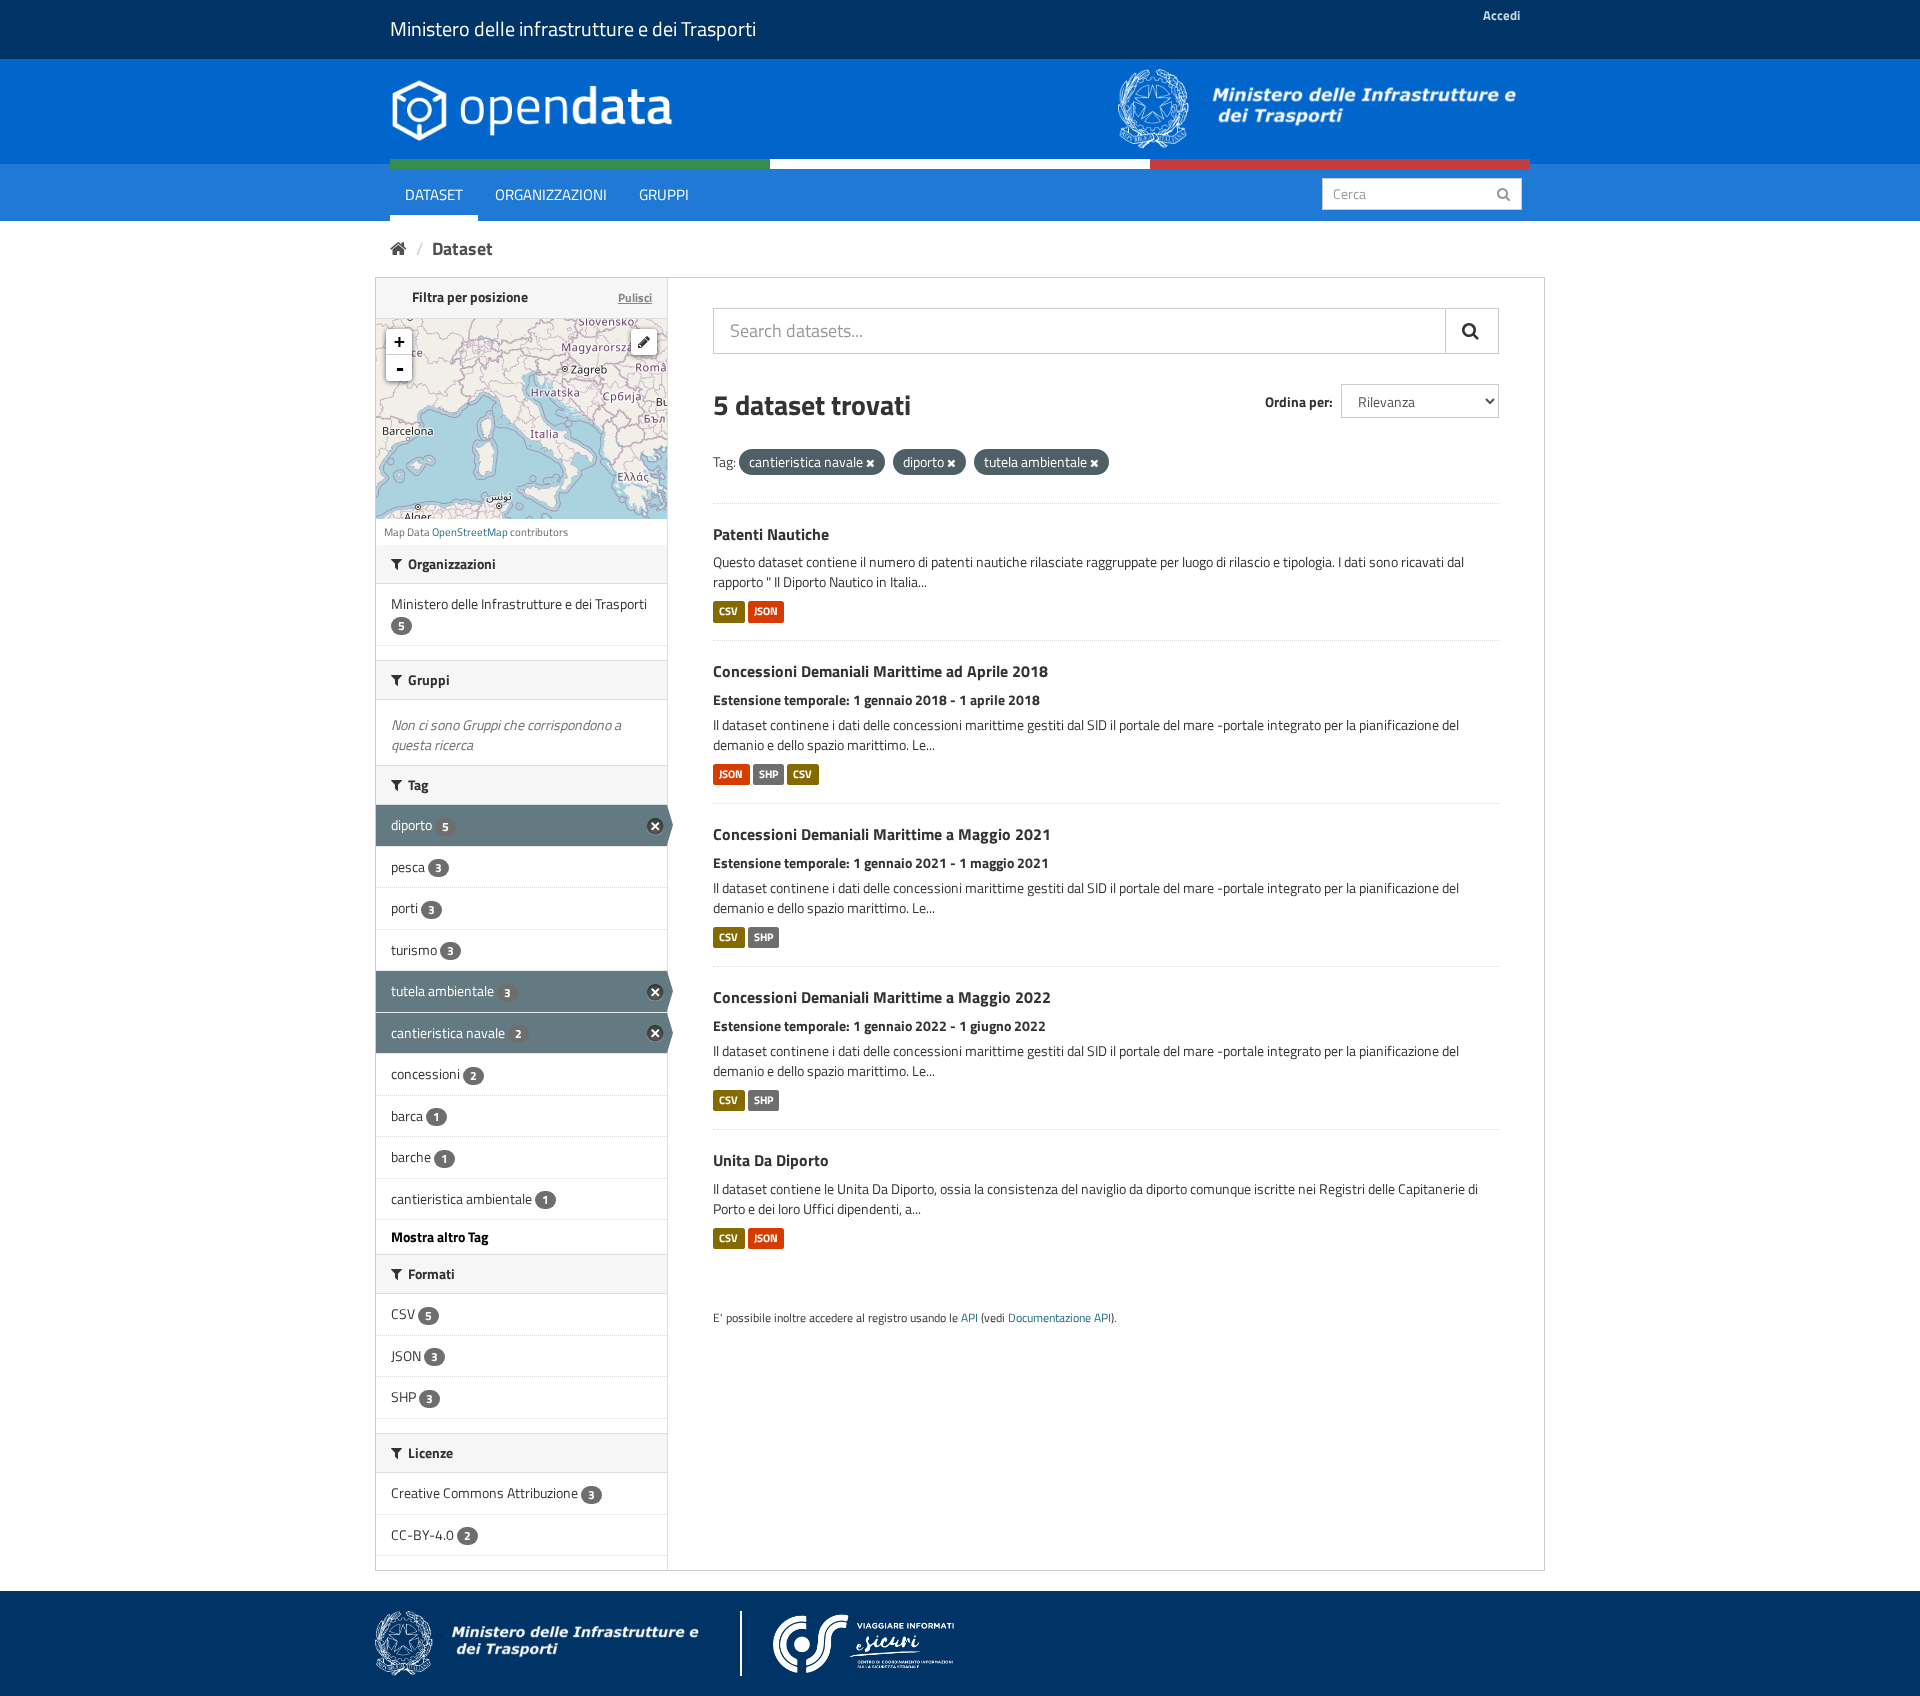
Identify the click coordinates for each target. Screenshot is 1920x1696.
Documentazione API (1059, 1318)
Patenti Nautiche (771, 534)
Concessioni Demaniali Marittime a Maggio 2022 (882, 997)
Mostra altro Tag (439, 1236)
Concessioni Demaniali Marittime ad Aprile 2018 (880, 671)
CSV (728, 611)
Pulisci (635, 297)
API (969, 1318)
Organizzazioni (551, 194)
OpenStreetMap (470, 532)
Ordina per (1297, 401)
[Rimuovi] (870, 463)
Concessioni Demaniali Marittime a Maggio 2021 (882, 834)
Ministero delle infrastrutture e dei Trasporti (573, 28)
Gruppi (664, 194)
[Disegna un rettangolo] (644, 342)
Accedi (1501, 15)
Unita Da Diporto (771, 1160)
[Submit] (1503, 192)
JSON (766, 611)
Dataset (434, 194)
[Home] (398, 248)
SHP (768, 774)
